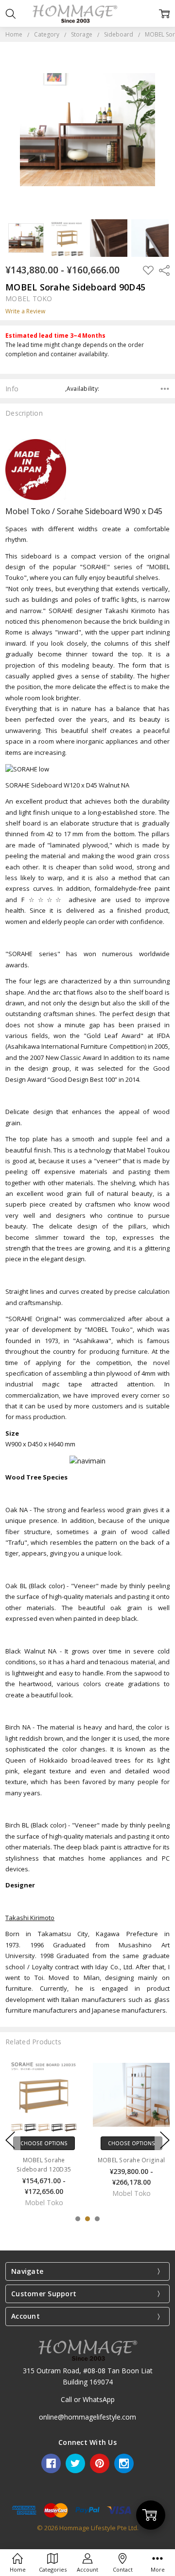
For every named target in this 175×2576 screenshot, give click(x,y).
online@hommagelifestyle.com (87, 2417)
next (165, 2140)
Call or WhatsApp (88, 2399)
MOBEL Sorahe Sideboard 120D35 (44, 2165)
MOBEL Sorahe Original (131, 2160)
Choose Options (44, 2143)
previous (10, 2140)
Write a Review (25, 311)
